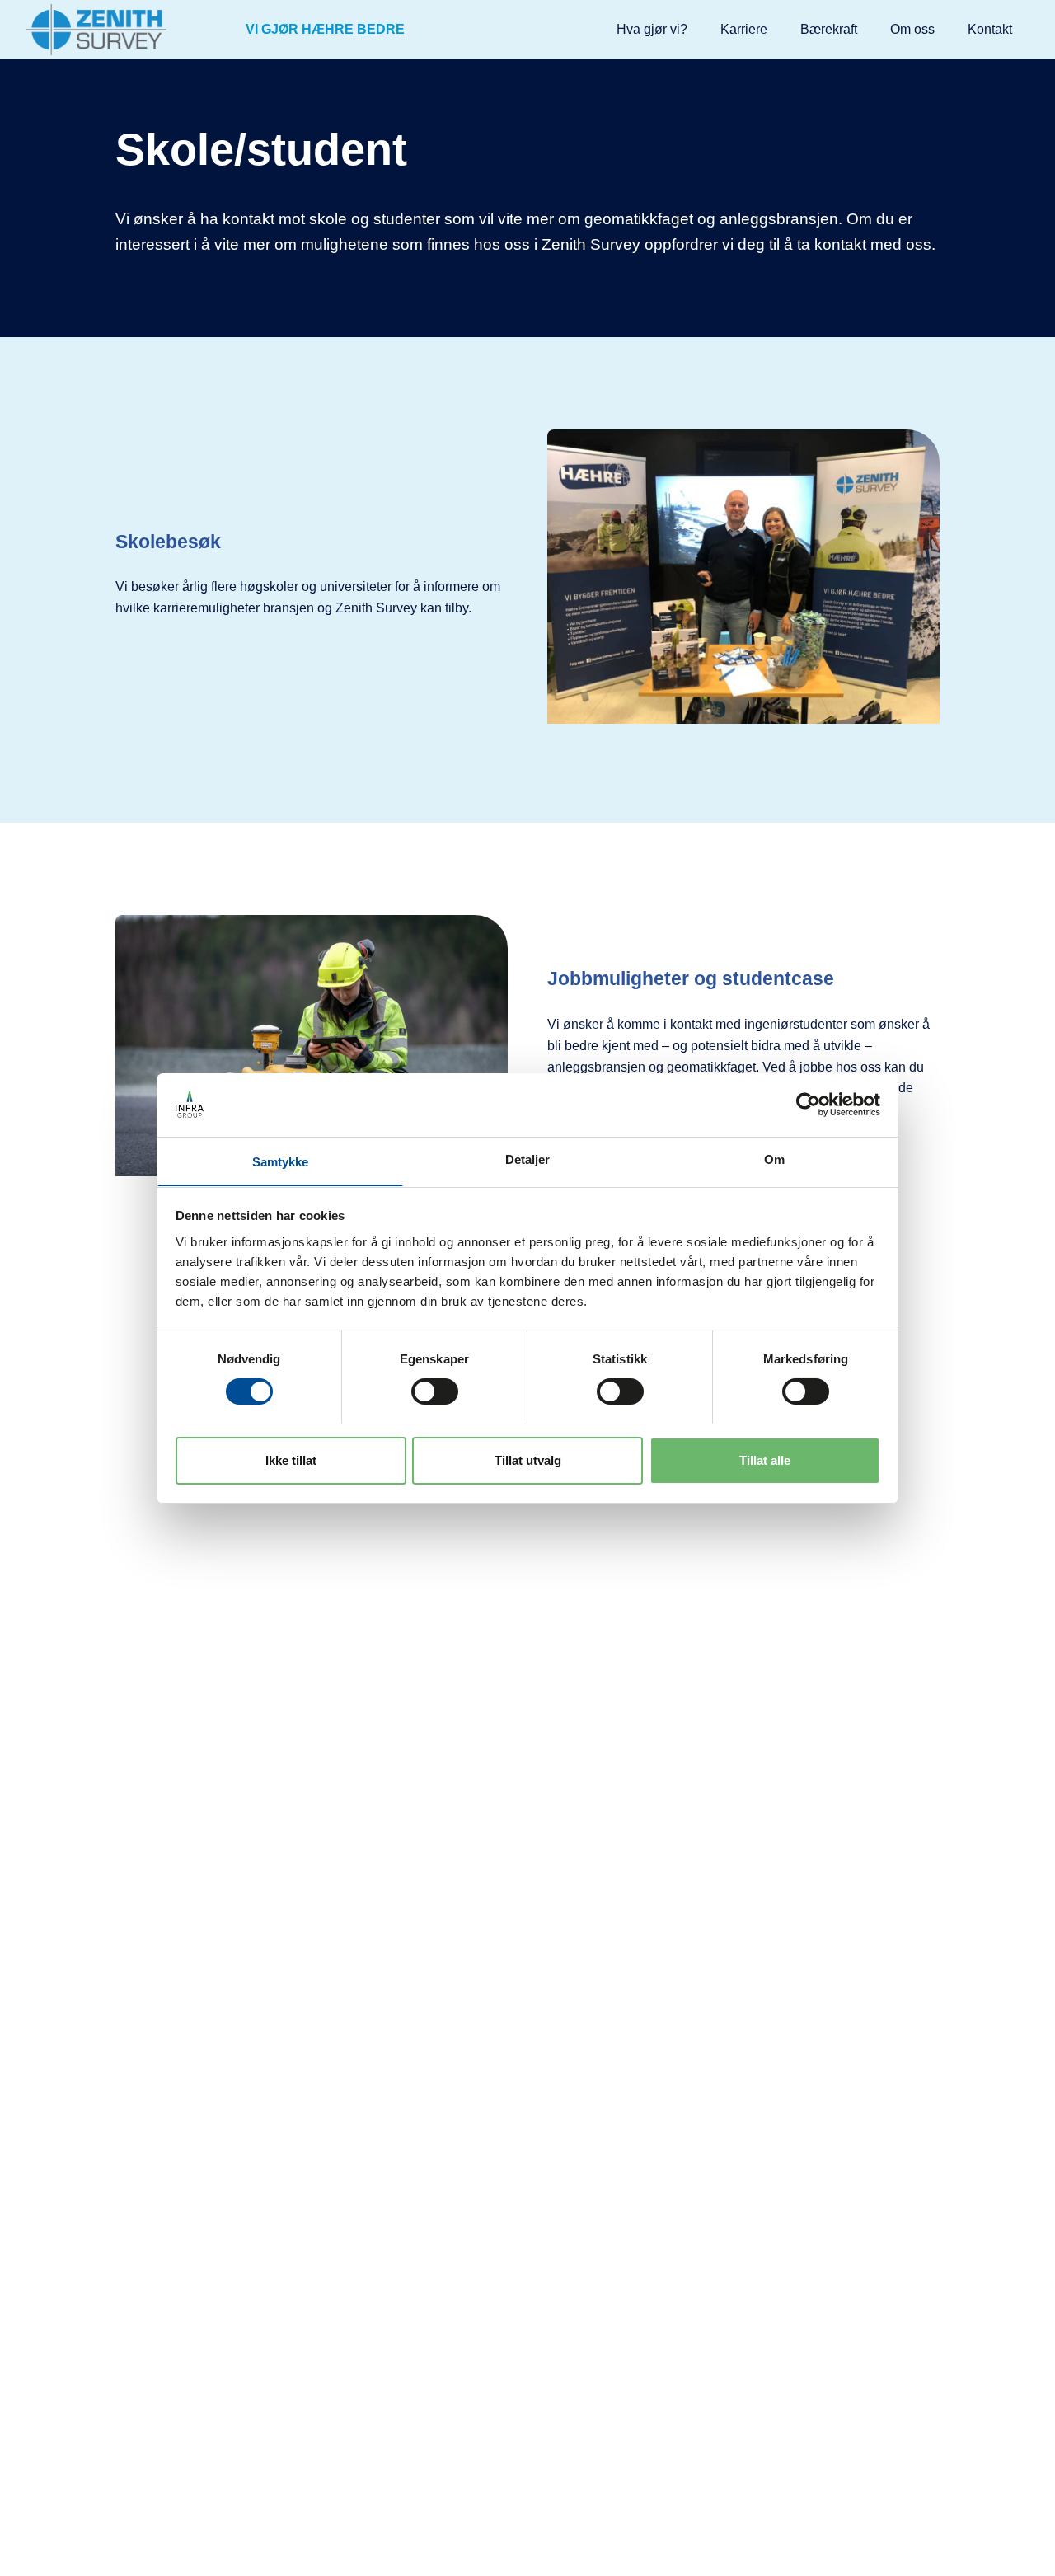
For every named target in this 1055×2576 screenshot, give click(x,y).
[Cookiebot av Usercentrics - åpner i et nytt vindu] (808, 1105)
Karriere (744, 29)
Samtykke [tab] (281, 1161)
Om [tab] (774, 1159)
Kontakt (990, 29)
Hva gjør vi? (652, 29)
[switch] (435, 1391)
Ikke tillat (291, 1459)
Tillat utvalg (528, 1459)
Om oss (912, 29)
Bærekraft (829, 29)
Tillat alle (765, 1459)
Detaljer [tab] (528, 1159)
